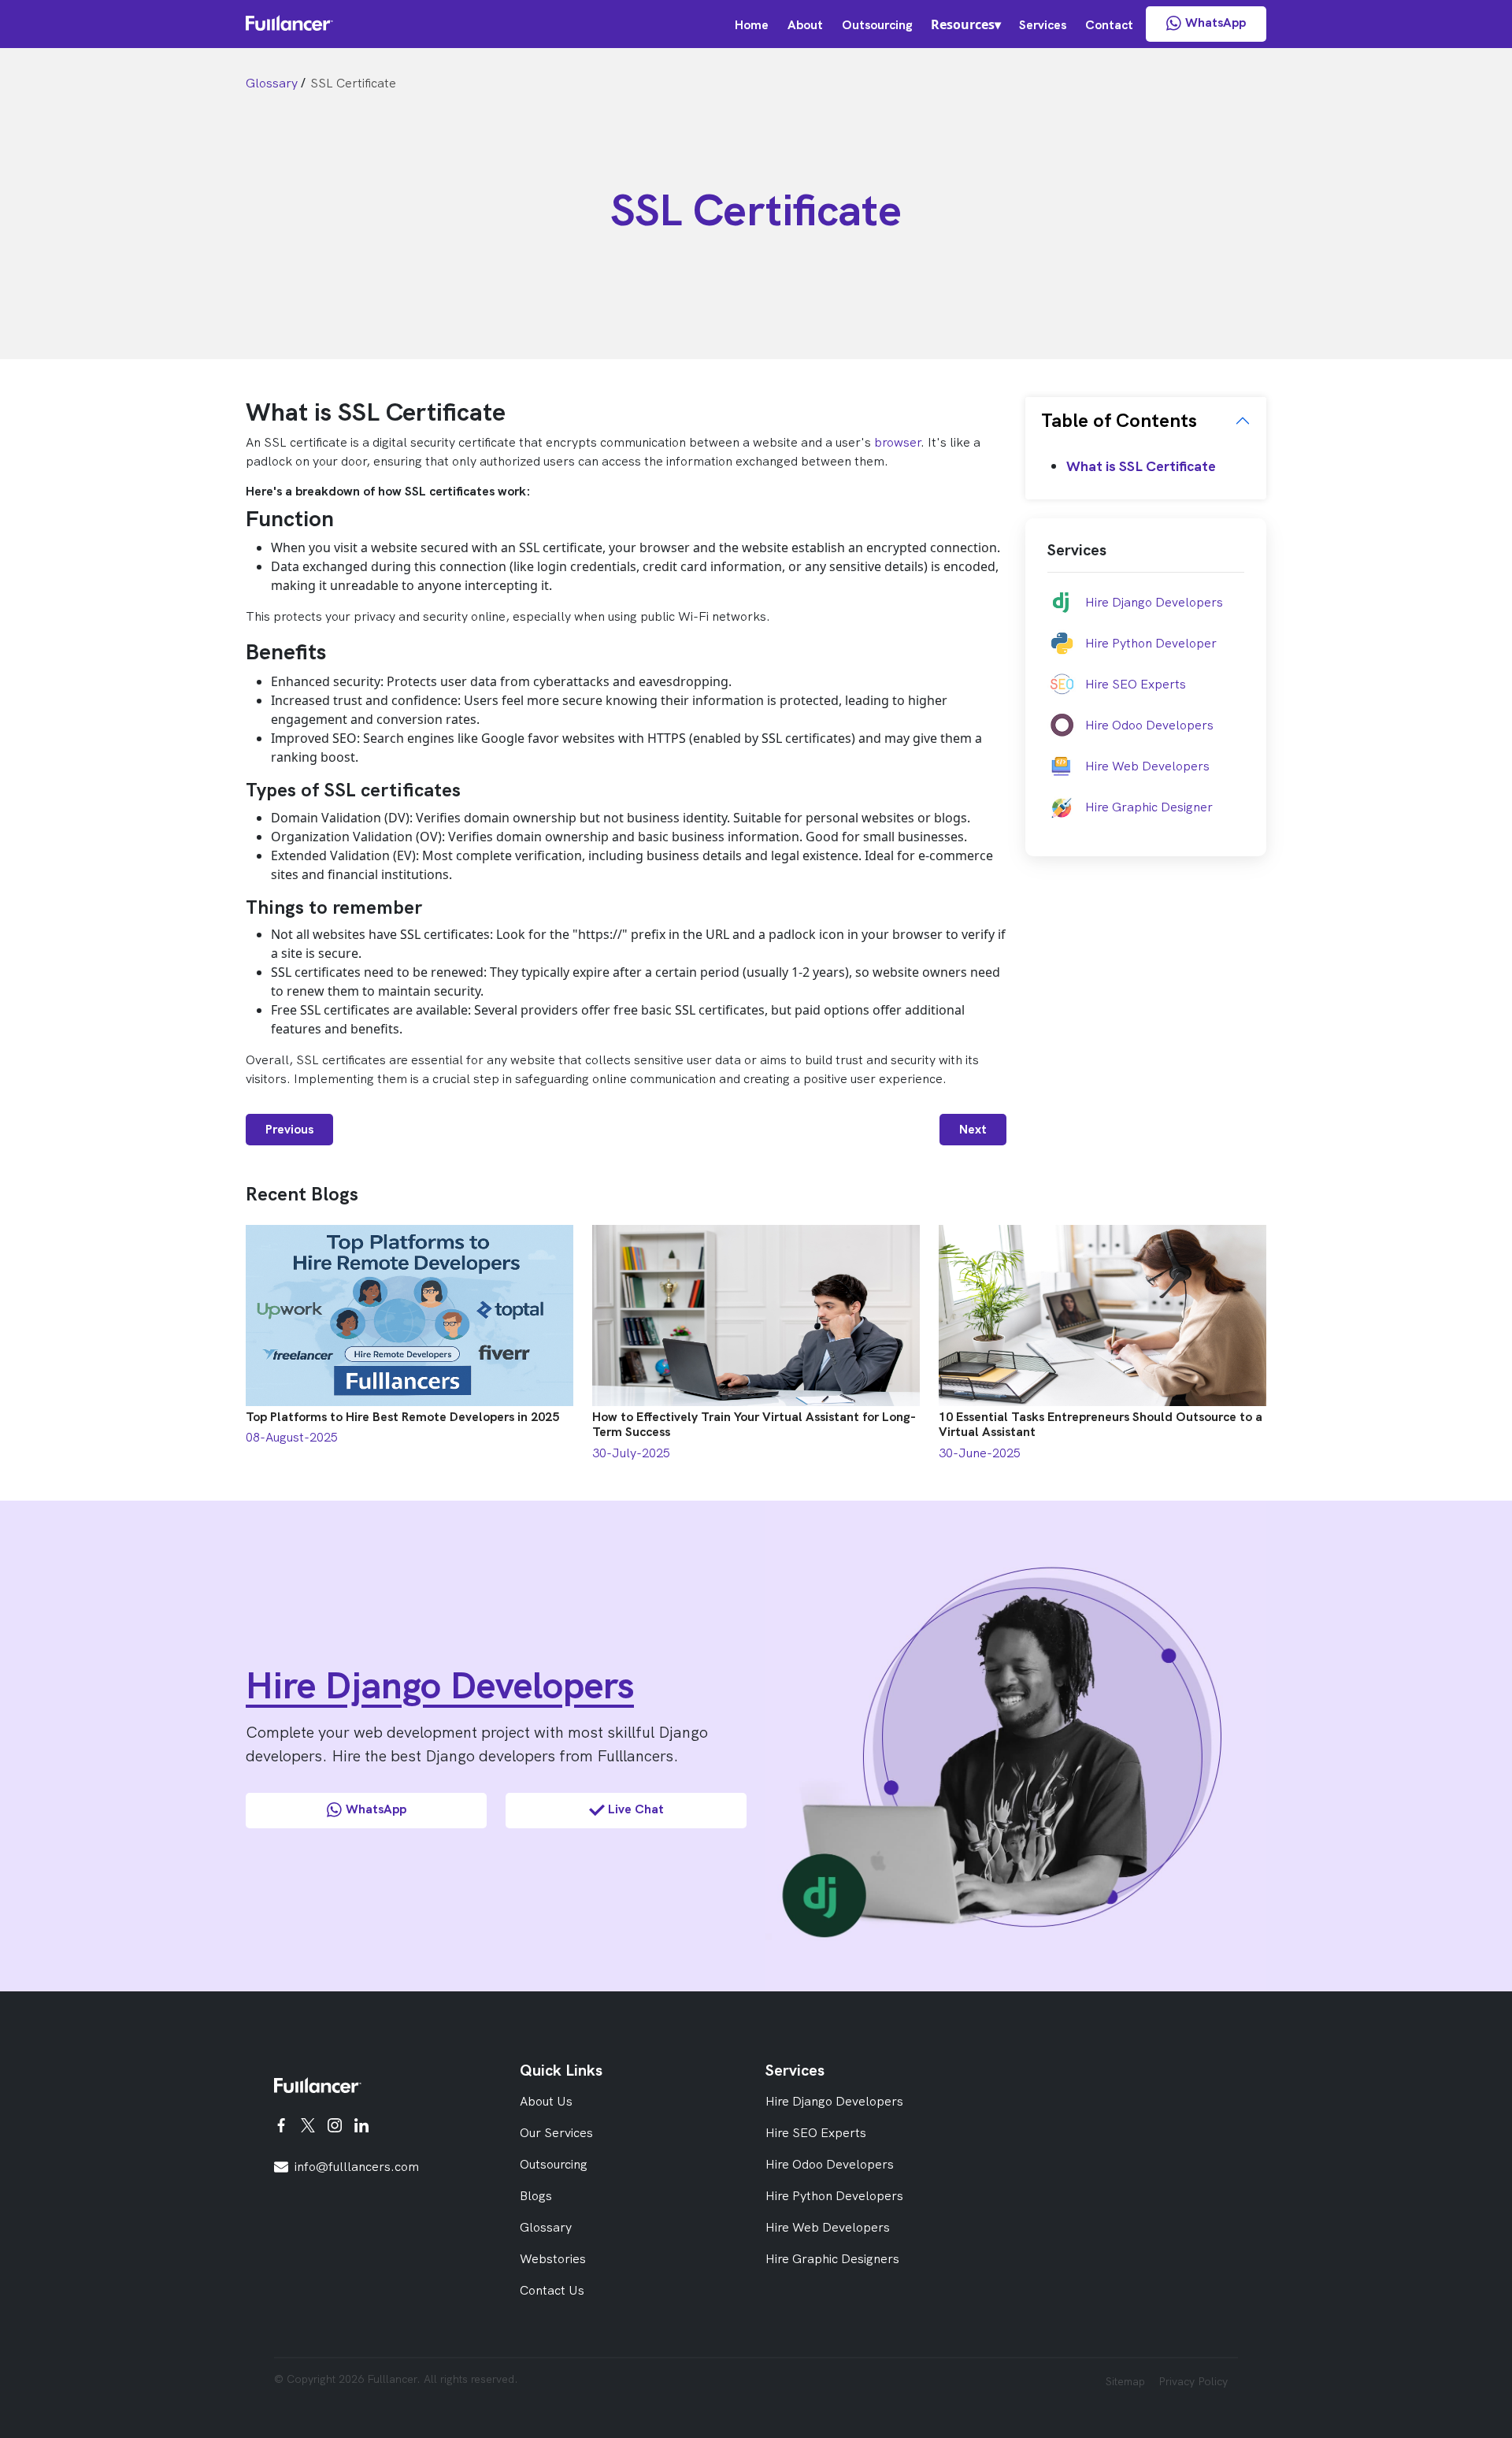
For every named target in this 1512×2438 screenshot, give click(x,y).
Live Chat (636, 1809)
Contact (1109, 25)
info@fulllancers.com (357, 2167)
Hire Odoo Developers (1149, 725)
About (805, 25)
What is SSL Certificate (1141, 466)
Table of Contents (1119, 420)
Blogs (536, 2196)
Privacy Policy (1193, 2381)
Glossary (272, 83)
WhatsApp (1216, 22)
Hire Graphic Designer (1149, 807)
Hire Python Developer (1151, 643)
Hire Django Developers (1154, 602)
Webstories (553, 2259)
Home (752, 25)
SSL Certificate (353, 83)
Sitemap (1125, 2381)
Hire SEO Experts (1136, 684)
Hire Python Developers (834, 2196)
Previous (289, 1129)
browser (897, 442)
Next (973, 1129)
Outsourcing (877, 25)
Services (1043, 25)
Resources (963, 24)
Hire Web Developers (1147, 766)
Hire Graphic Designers (832, 2259)
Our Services (556, 2133)
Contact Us (552, 2290)
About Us (546, 2101)
